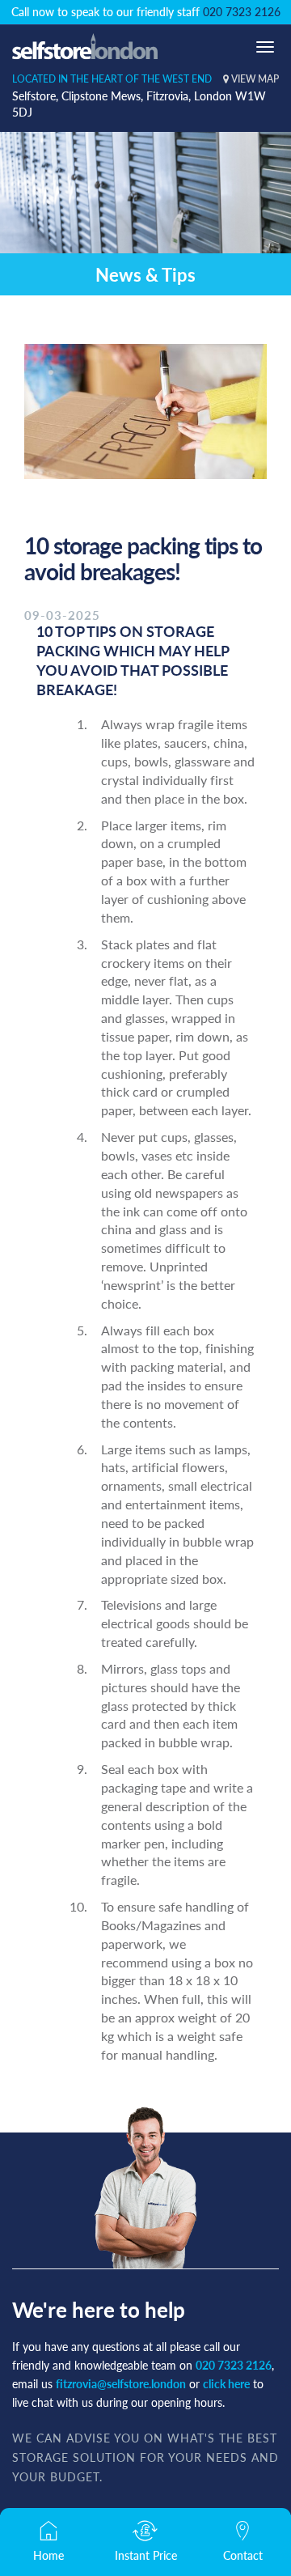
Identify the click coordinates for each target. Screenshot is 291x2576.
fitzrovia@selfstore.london (121, 2383)
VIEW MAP (254, 79)
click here (226, 2383)
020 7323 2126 (242, 11)
